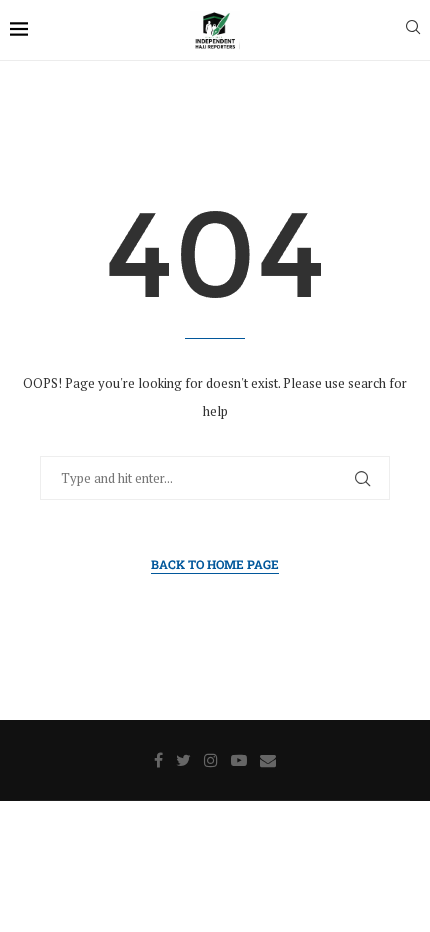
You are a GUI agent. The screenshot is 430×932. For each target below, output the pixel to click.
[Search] (413, 29)
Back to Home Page (215, 564)
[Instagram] (211, 760)
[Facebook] (158, 760)
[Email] (268, 760)
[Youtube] (239, 760)
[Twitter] (183, 760)
